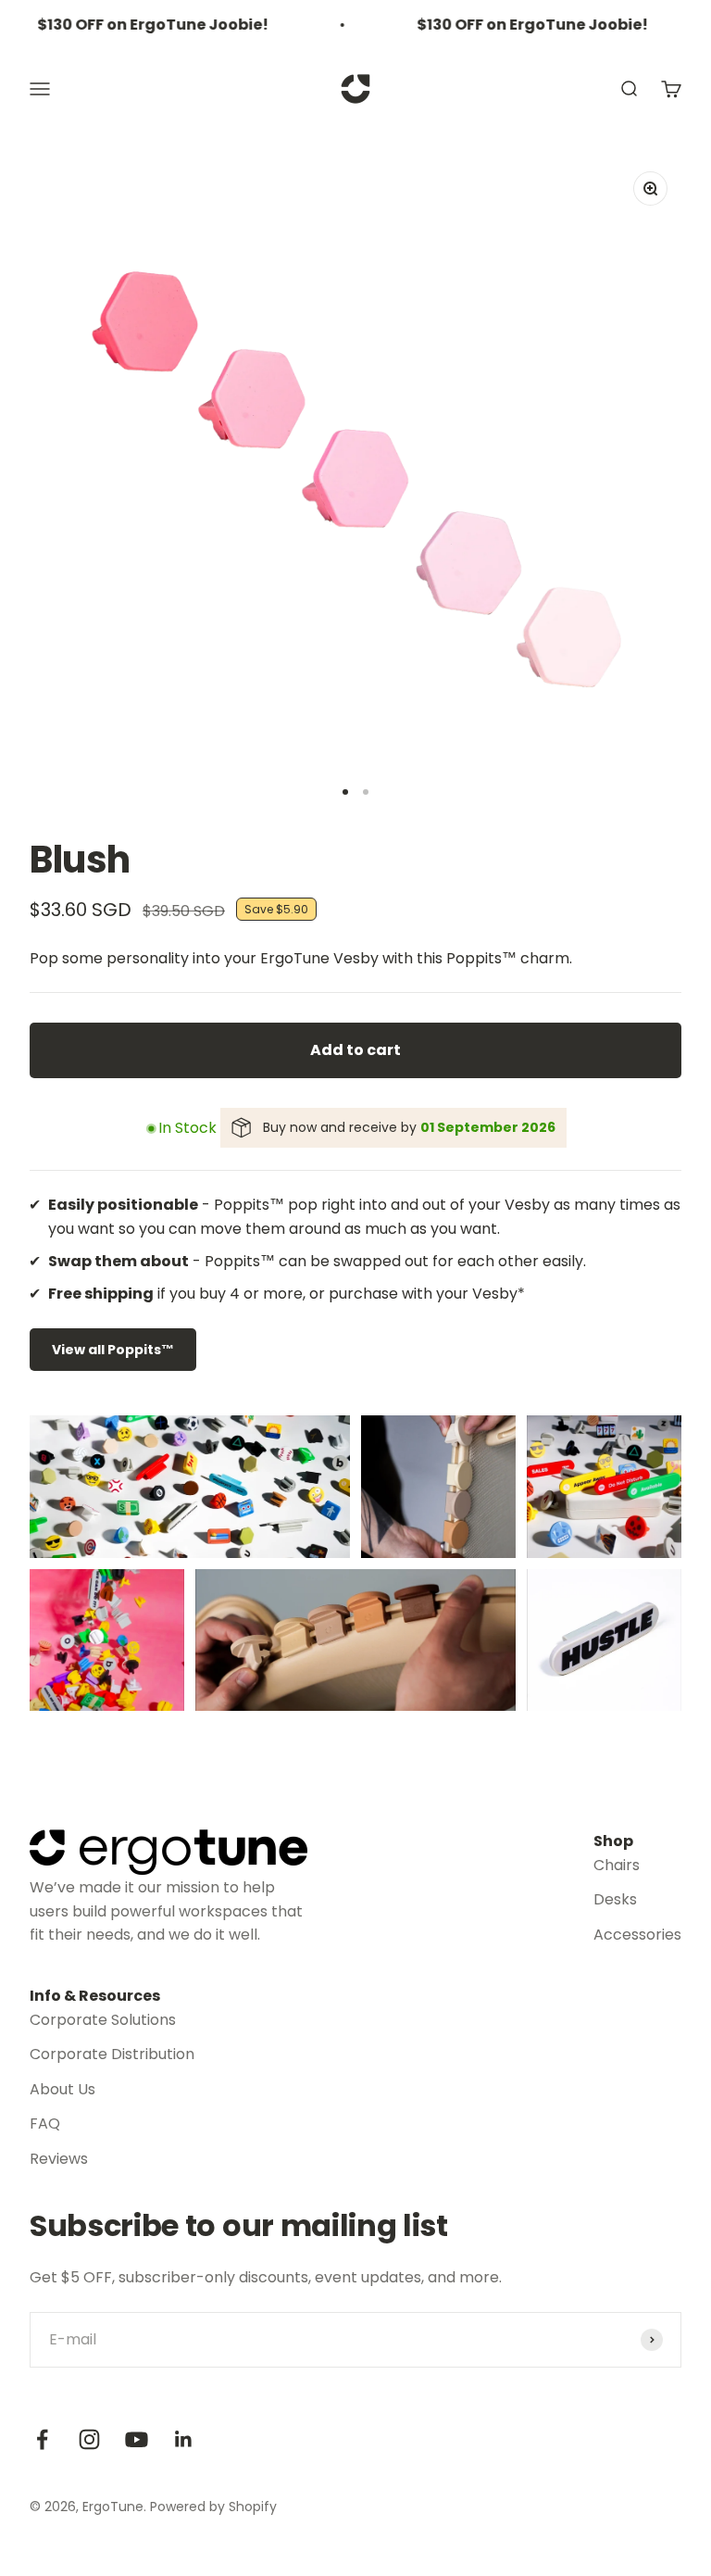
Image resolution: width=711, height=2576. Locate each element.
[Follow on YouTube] (137, 2439)
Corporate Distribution (112, 2054)
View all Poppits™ (113, 1350)
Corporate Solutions (103, 2020)
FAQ (45, 2124)
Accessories (637, 1935)
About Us (62, 2089)
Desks (615, 1899)
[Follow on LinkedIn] (184, 2439)
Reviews (59, 2159)
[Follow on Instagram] (89, 2439)
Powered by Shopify (213, 2507)
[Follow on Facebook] (42, 2439)
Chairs (617, 1865)
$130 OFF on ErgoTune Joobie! (139, 25)
